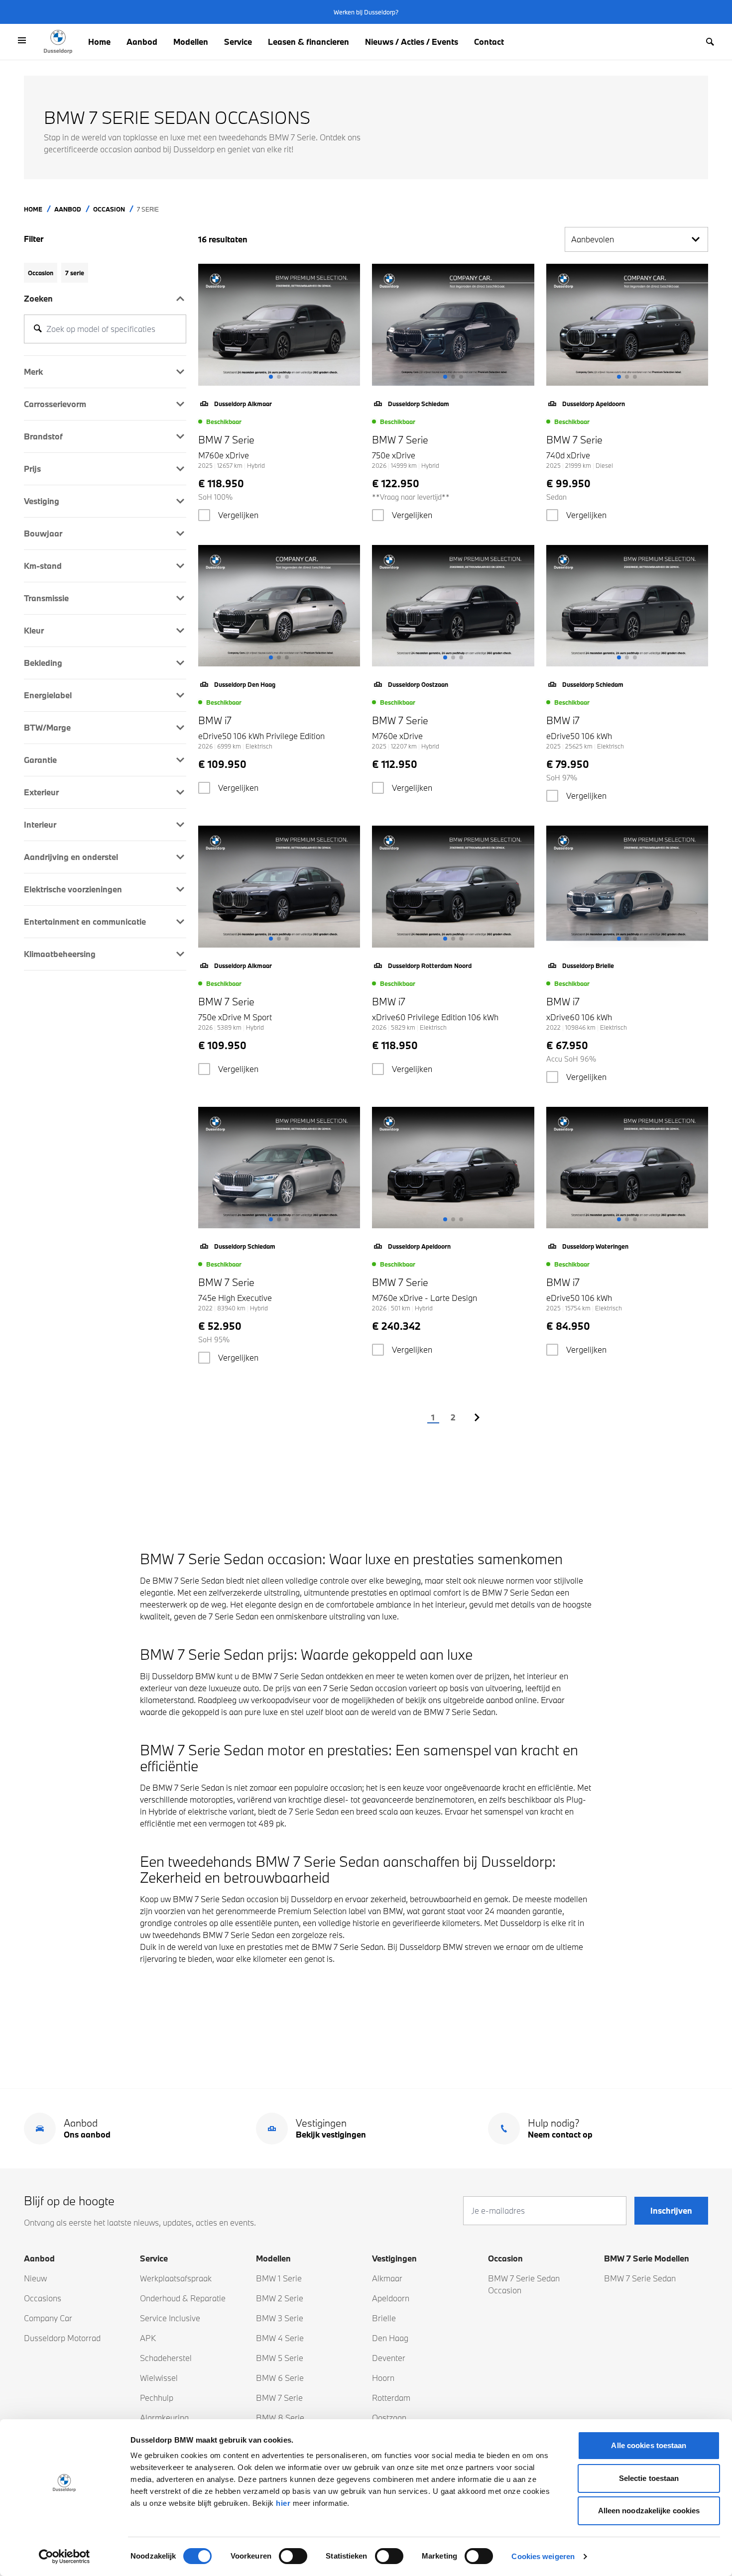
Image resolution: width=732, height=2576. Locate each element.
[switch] (293, 2556)
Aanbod (142, 42)
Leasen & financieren (308, 42)
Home (99, 42)
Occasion (109, 209)
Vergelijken (238, 515)
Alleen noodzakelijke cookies (649, 2511)
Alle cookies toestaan (649, 2445)
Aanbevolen (593, 239)
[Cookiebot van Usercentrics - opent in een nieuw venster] (64, 2557)
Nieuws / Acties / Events (412, 42)
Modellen (191, 42)
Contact (489, 42)
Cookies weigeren (543, 2556)
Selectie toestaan (649, 2478)
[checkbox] (204, 515)
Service (238, 42)
